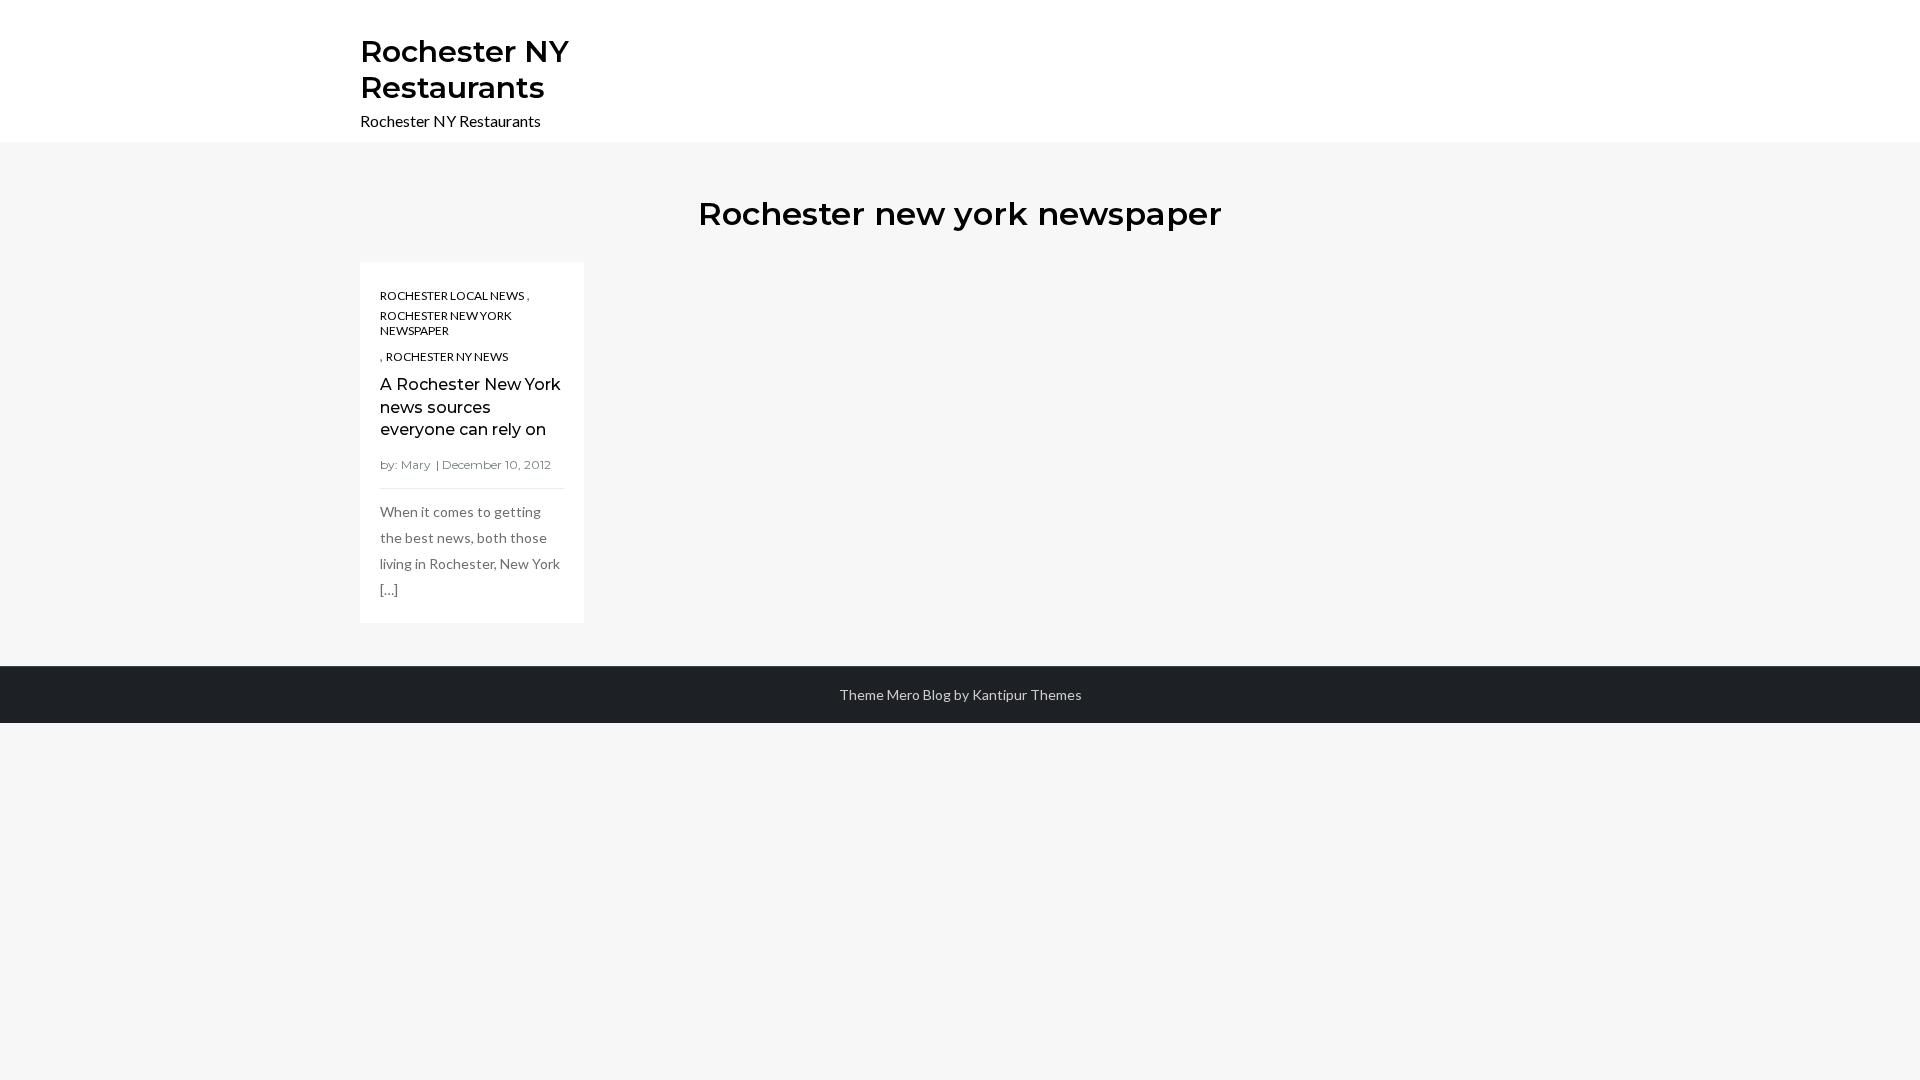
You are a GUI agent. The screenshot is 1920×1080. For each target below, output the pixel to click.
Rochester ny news (447, 356)
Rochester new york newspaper (446, 323)
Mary (416, 464)
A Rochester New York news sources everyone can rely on (470, 407)
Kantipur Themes (1027, 694)
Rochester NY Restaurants (464, 69)
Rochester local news (452, 295)
